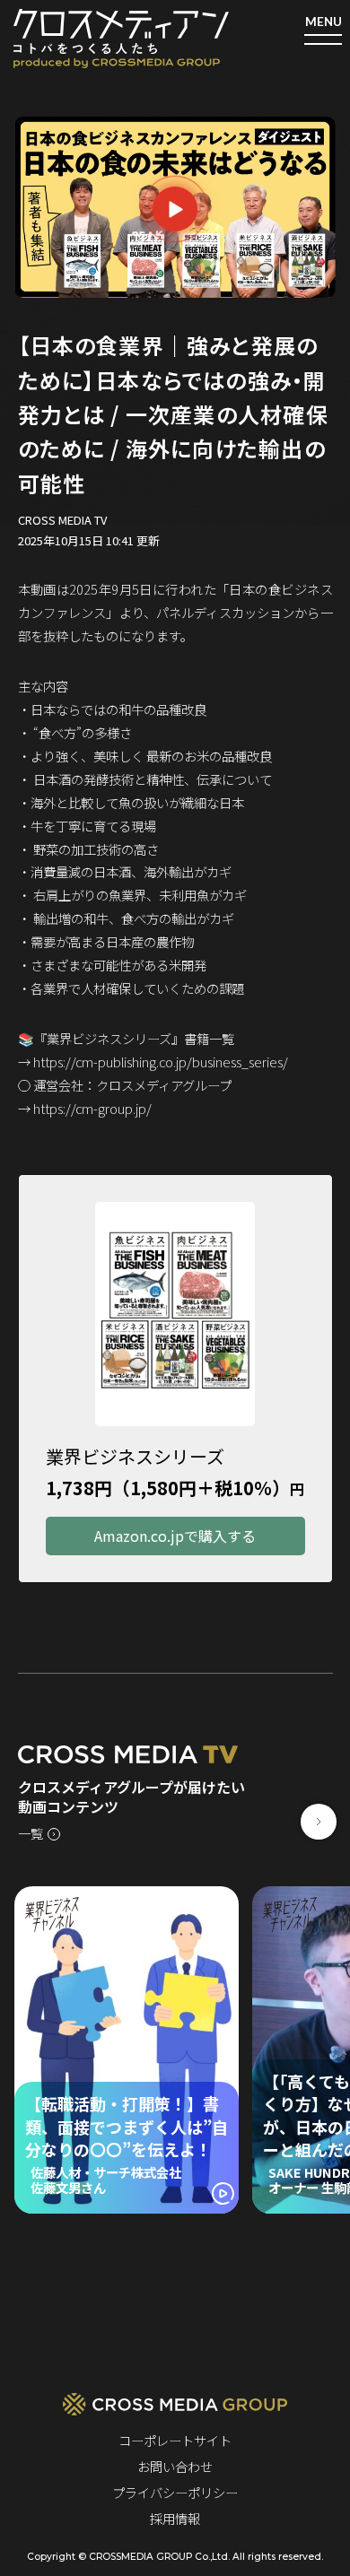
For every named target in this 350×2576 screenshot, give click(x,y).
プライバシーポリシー (175, 2492)
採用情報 (175, 2518)
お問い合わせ (175, 2466)
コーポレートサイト (175, 2440)
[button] (319, 1822)
